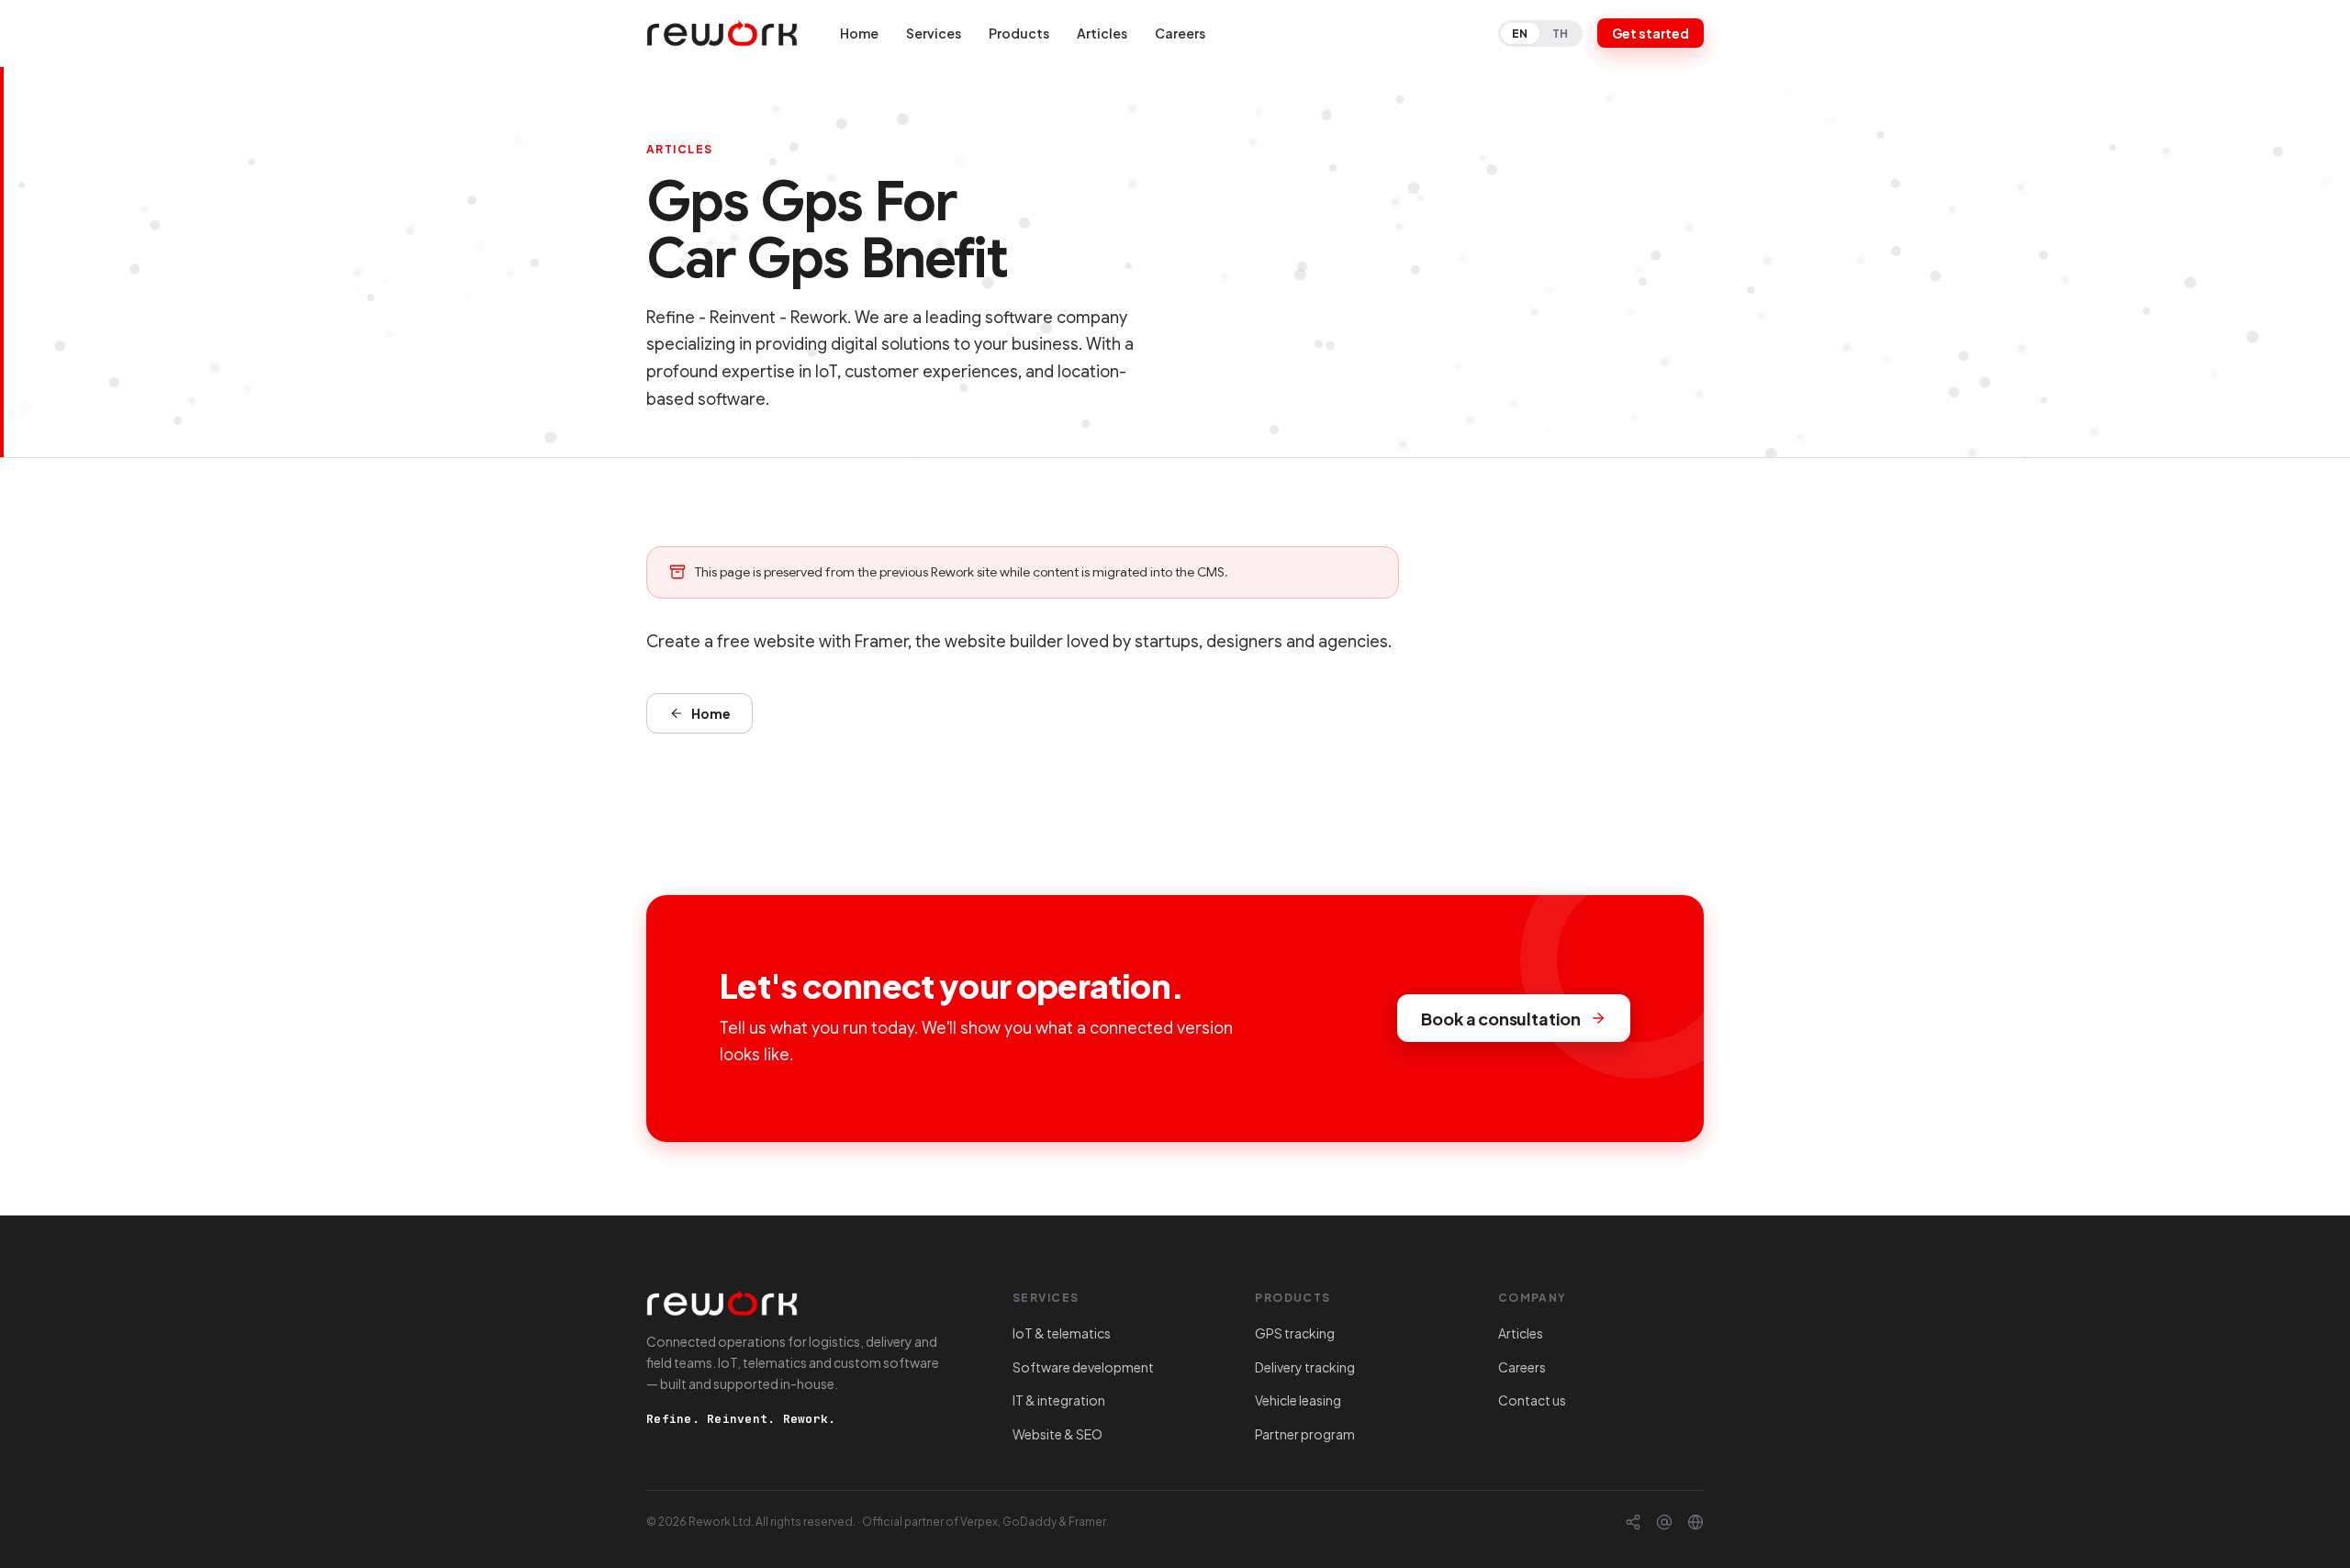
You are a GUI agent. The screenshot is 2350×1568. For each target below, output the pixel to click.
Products (1019, 33)
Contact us (1532, 1400)
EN (1520, 34)
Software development (1083, 1367)
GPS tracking (1295, 1333)
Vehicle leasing (1298, 1400)
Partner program (1305, 1434)
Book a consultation (1501, 1019)
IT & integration (1059, 1400)
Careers (1180, 33)
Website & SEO (1057, 1434)
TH (1561, 34)
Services (934, 33)
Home (859, 33)
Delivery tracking (1305, 1367)
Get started (1651, 33)
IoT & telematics (1062, 1333)
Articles (1102, 33)
